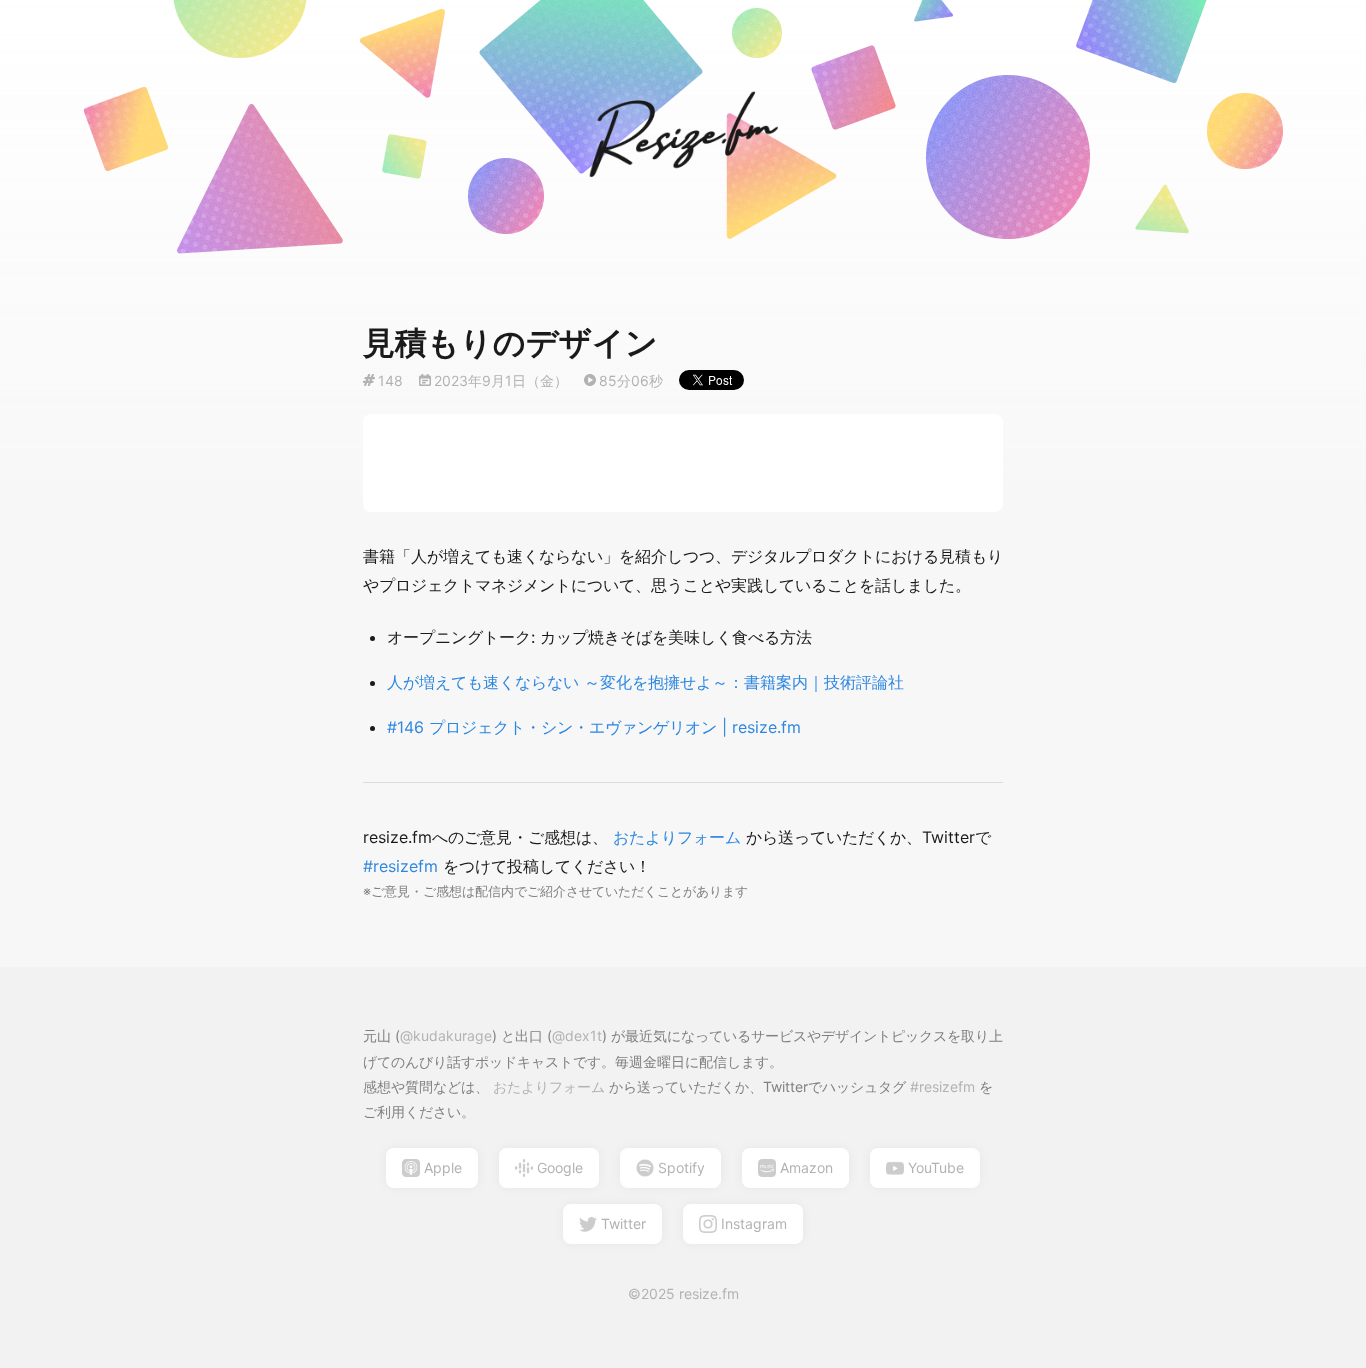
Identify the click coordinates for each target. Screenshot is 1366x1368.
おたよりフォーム (677, 837)
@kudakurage (446, 1035)
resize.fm (709, 1293)
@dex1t (577, 1035)
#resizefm (403, 866)
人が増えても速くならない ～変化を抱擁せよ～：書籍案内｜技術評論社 (645, 682)
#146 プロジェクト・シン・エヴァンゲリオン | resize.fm (594, 727)
